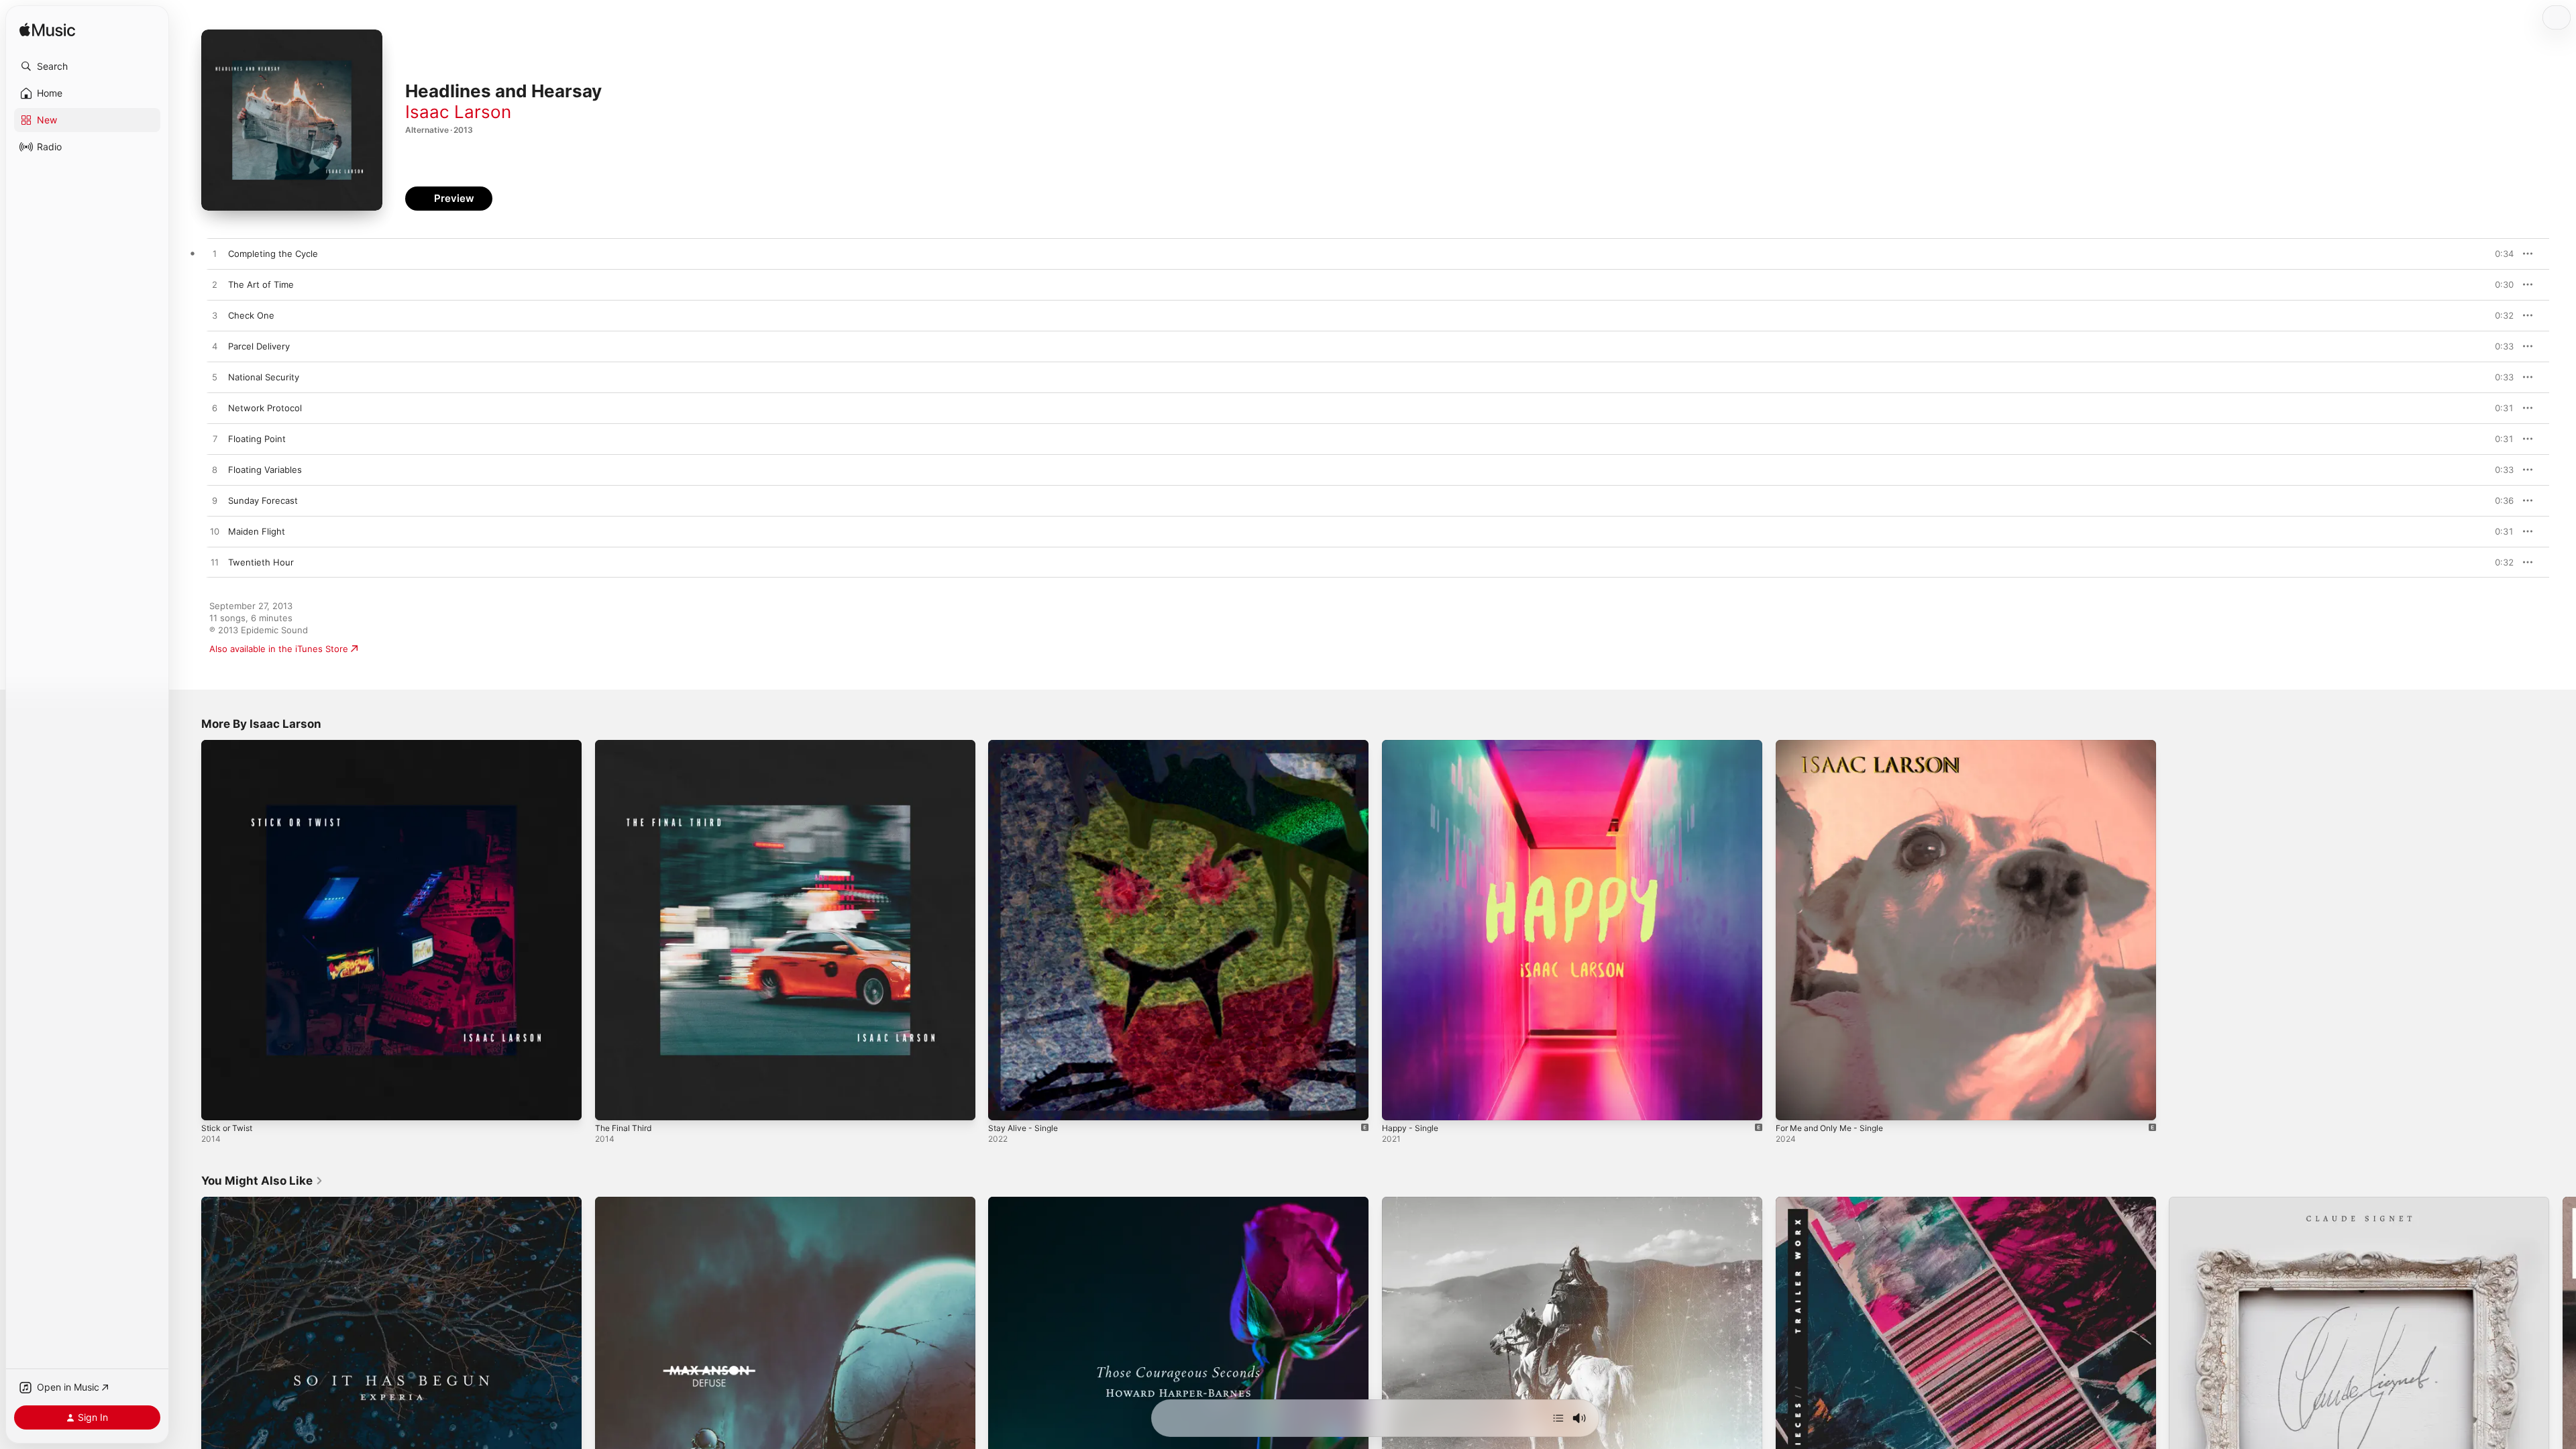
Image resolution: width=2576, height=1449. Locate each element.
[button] (87, 66)
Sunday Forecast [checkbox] (263, 500)
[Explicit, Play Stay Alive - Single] (1005, 1104)
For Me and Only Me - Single (1836, 745)
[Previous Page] (188, 1387)
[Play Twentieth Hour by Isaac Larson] (215, 563)
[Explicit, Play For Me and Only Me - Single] (1792, 1104)
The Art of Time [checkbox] (261, 284)
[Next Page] (2563, 1387)
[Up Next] (1558, 1418)
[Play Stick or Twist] (218, 1104)
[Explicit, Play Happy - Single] (1399, 1104)
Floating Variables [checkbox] (265, 470)
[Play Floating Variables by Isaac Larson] (215, 470)
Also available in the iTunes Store (279, 649)
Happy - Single (1413, 745)
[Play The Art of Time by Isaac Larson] (215, 285)
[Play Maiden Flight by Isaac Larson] (215, 532)
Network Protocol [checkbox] (265, 408)
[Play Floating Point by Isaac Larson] (215, 439)
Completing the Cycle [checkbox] (273, 254)
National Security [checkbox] (264, 377)
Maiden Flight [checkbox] (257, 531)
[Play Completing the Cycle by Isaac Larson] (215, 254)
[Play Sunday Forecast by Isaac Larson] (215, 501)
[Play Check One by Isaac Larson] (215, 316)
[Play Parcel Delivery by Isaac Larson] (215, 347)
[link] (262, 1181)
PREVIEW (2499, 254)
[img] (47, 31)
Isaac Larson (458, 112)
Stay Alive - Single (1026, 745)
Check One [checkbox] (251, 315)
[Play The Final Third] (612, 1104)
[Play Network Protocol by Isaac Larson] (215, 409)
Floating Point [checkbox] (257, 439)
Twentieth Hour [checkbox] (261, 562)
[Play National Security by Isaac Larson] (215, 378)
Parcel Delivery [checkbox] (259, 346)
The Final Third (626, 745)
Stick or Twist (229, 745)
